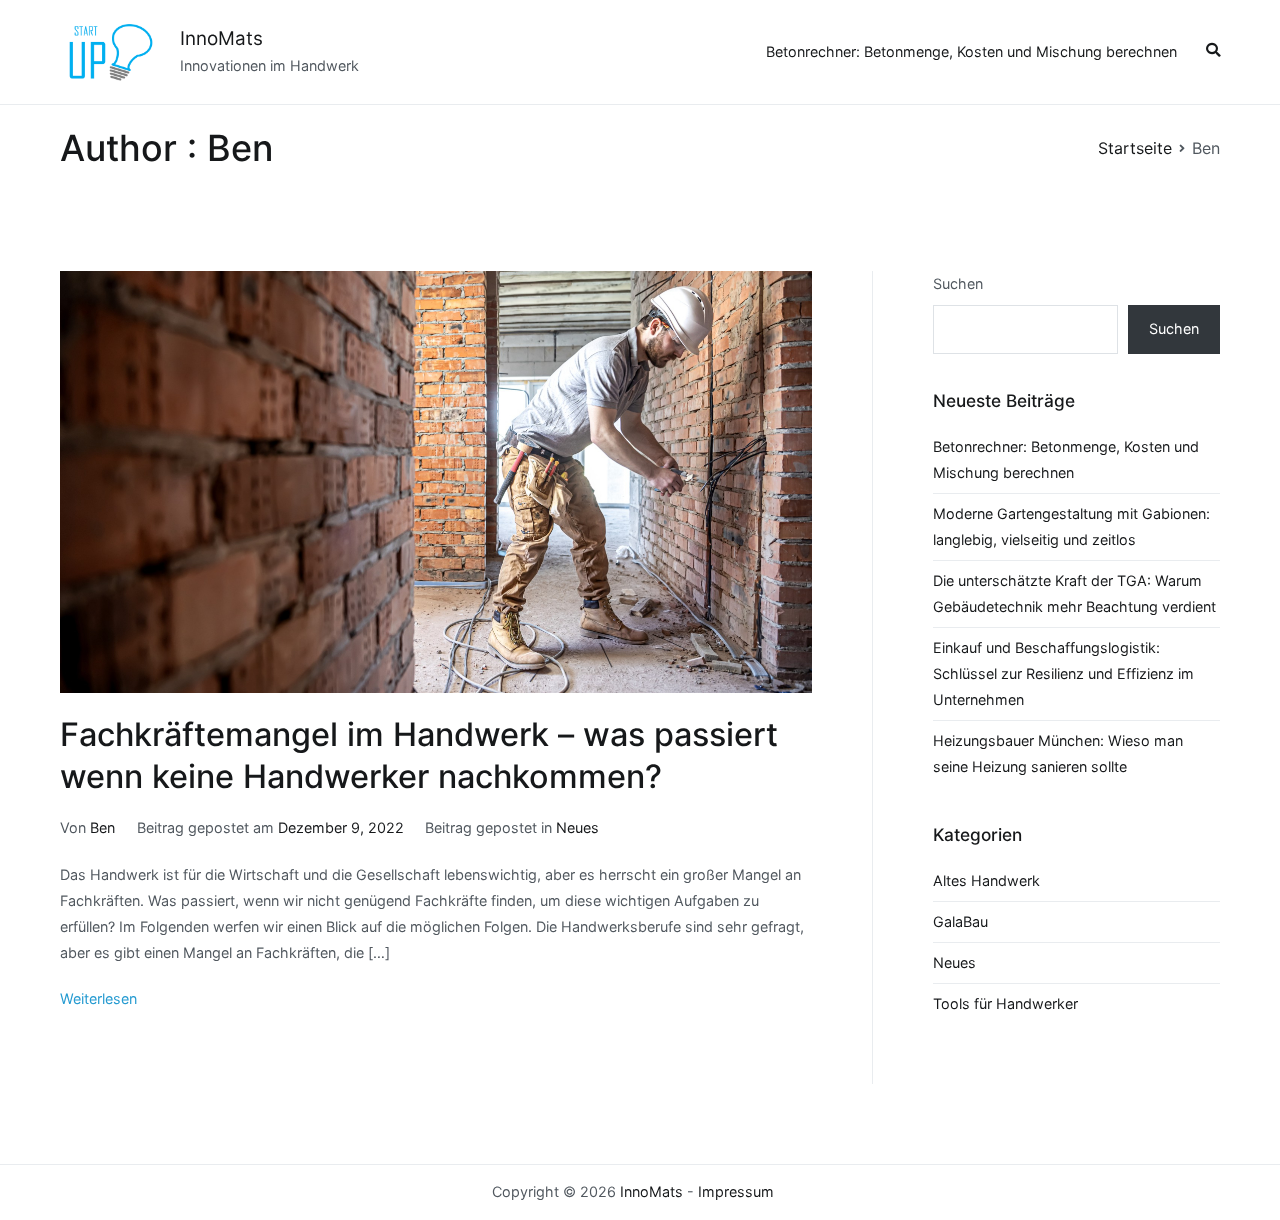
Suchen (958, 283)
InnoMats (221, 38)
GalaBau (960, 921)
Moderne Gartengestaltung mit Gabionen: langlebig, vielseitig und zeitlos (1071, 526)
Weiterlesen (98, 998)
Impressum (736, 1191)
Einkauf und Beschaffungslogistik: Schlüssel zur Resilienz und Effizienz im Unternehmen (1063, 673)
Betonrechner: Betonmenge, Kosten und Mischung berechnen (971, 51)
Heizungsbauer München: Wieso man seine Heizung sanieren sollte (1058, 753)
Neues (577, 827)
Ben (102, 827)
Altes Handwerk (986, 880)
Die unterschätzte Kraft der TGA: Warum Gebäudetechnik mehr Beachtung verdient (1074, 593)
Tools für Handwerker (1005, 1003)
